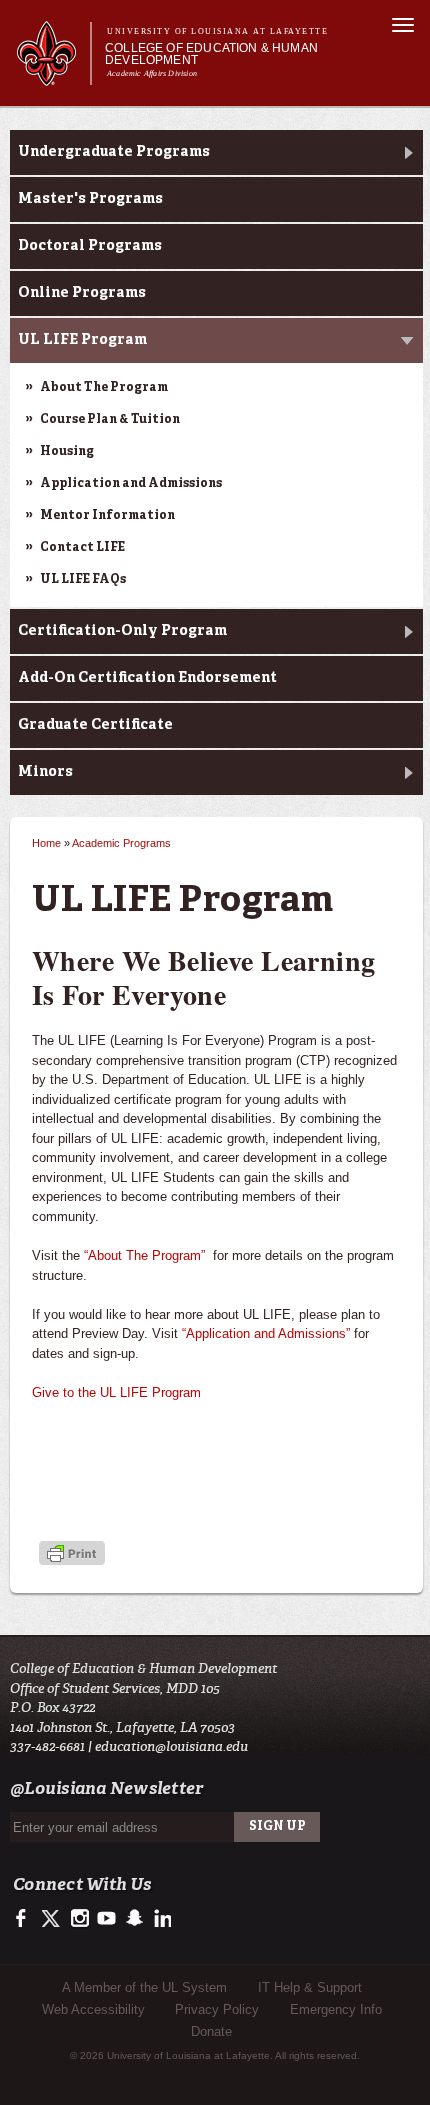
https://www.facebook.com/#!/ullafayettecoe (25, 1919)
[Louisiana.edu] (53, 76)
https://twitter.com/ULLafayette (52, 1919)
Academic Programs (121, 843)
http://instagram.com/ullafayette (79, 1919)
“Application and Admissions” (266, 1333)
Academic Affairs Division (152, 73)
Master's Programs (90, 199)
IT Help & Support (310, 1987)
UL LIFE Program (82, 340)
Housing (67, 452)
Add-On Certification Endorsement (147, 678)
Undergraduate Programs (114, 152)
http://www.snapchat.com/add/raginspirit (133, 1919)
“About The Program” (144, 1255)
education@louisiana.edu (171, 1746)
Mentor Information (107, 516)
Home (46, 843)
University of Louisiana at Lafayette (217, 31)
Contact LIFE (82, 548)
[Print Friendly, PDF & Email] (72, 1555)
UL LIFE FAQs (83, 580)
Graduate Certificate (95, 725)
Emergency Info (336, 2009)
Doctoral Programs (90, 246)
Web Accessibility (93, 2009)
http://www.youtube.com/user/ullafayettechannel (106, 1919)
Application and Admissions (131, 484)
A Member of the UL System (144, 1987)
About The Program (104, 388)
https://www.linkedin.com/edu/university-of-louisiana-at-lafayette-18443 (160, 1919)
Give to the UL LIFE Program (116, 1392)
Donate (211, 2031)
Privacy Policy (217, 2009)
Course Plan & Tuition (110, 420)
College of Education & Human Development (211, 54)
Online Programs (82, 293)
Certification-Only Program (122, 631)
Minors (45, 772)
